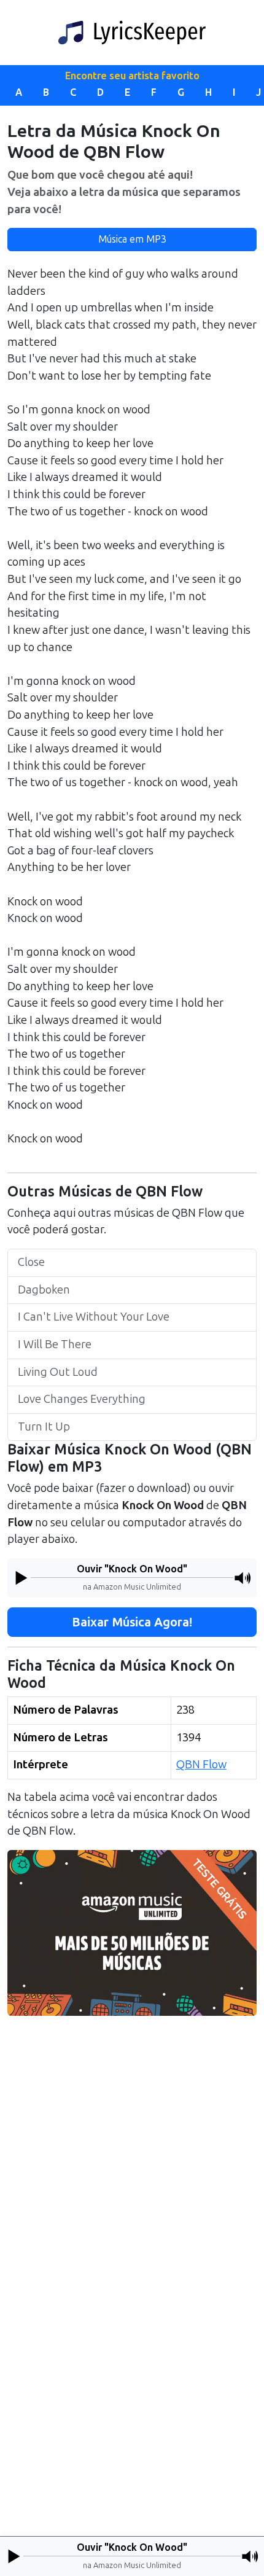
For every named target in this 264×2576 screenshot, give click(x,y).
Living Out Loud (58, 1372)
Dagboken (44, 1290)
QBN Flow (201, 1765)
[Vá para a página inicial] (132, 33)
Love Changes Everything (82, 1399)
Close (31, 1262)
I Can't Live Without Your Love (94, 1317)
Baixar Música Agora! (132, 1622)
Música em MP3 (132, 239)
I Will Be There (55, 1345)
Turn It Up (44, 1427)
